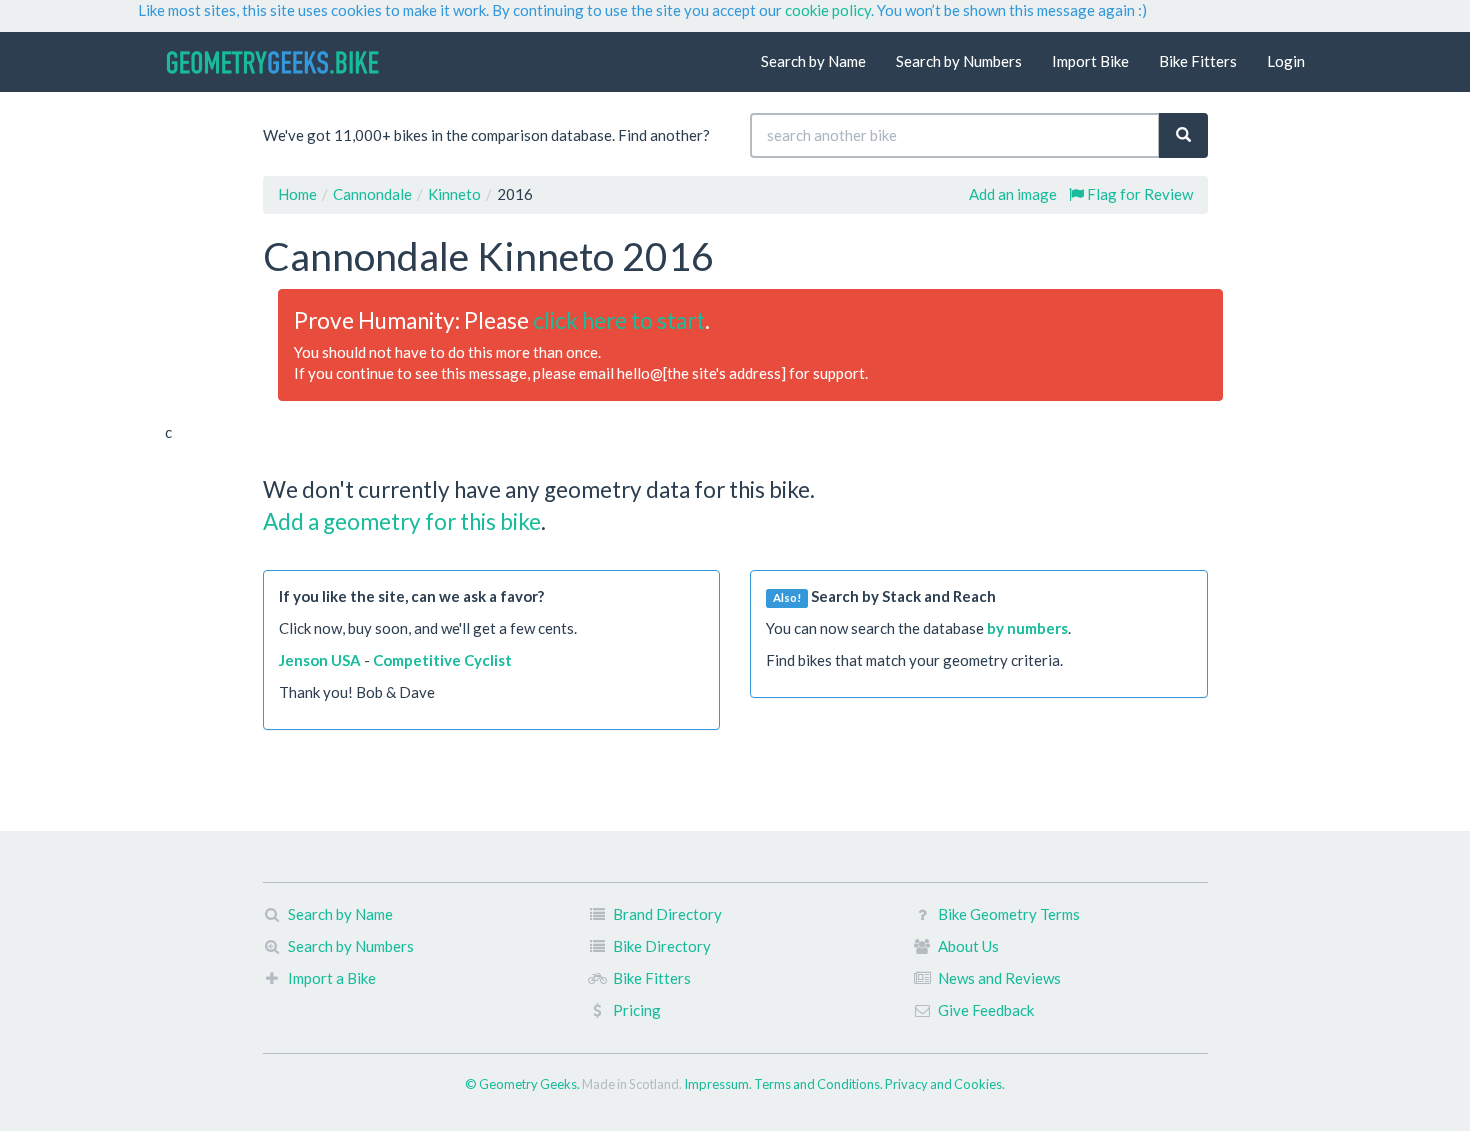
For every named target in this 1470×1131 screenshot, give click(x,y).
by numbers (1027, 628)
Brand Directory (667, 914)
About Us (968, 946)
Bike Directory (662, 946)
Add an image (1013, 194)
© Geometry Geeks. (523, 1084)
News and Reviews (999, 978)
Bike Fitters (1198, 61)
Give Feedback (986, 1010)
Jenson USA (320, 660)
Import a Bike (332, 978)
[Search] (1183, 135)
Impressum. (719, 1084)
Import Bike (1090, 61)
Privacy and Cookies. (945, 1084)
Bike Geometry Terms (1009, 914)
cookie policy (828, 10)
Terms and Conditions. (819, 1084)
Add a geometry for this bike (402, 521)
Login (1286, 61)
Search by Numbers (959, 61)
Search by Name (813, 61)
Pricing (637, 1010)
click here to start (619, 320)
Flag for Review (1138, 194)
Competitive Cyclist (442, 660)
